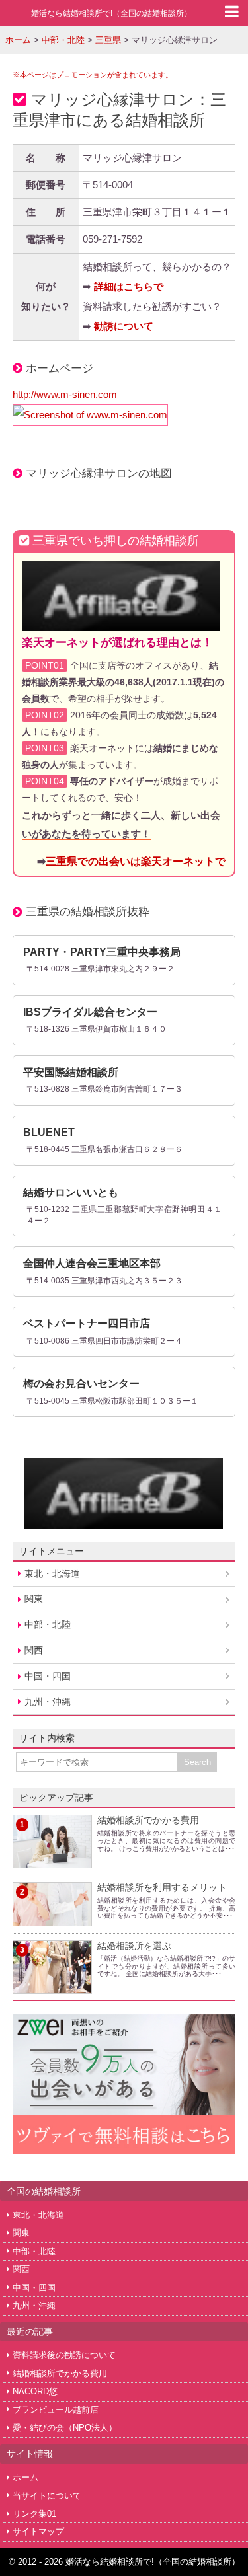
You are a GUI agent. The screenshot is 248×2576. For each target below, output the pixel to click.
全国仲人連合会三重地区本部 (92, 1263)
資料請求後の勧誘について (64, 2355)
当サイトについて (47, 2496)
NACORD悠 (35, 2391)
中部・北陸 (48, 1624)
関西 (34, 1650)
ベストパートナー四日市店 (87, 1323)
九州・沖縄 (48, 1702)
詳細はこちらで (129, 286)
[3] (52, 1986)
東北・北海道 (52, 1573)
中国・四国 (48, 1676)
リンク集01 (34, 2514)
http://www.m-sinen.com (65, 394)
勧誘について (124, 326)
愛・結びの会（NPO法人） (65, 2428)
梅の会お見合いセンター (81, 1383)
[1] (52, 1860)
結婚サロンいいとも (71, 1193)
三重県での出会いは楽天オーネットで (136, 861)
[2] (52, 1918)
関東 (34, 1599)
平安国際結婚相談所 (71, 1072)
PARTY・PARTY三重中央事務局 (102, 952)
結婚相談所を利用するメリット (162, 1887)
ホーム (25, 2477)
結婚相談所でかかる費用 (148, 1820)
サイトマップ (38, 2531)
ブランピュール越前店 (56, 2410)
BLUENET (49, 1132)
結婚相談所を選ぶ (134, 1946)
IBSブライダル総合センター (90, 1012)
